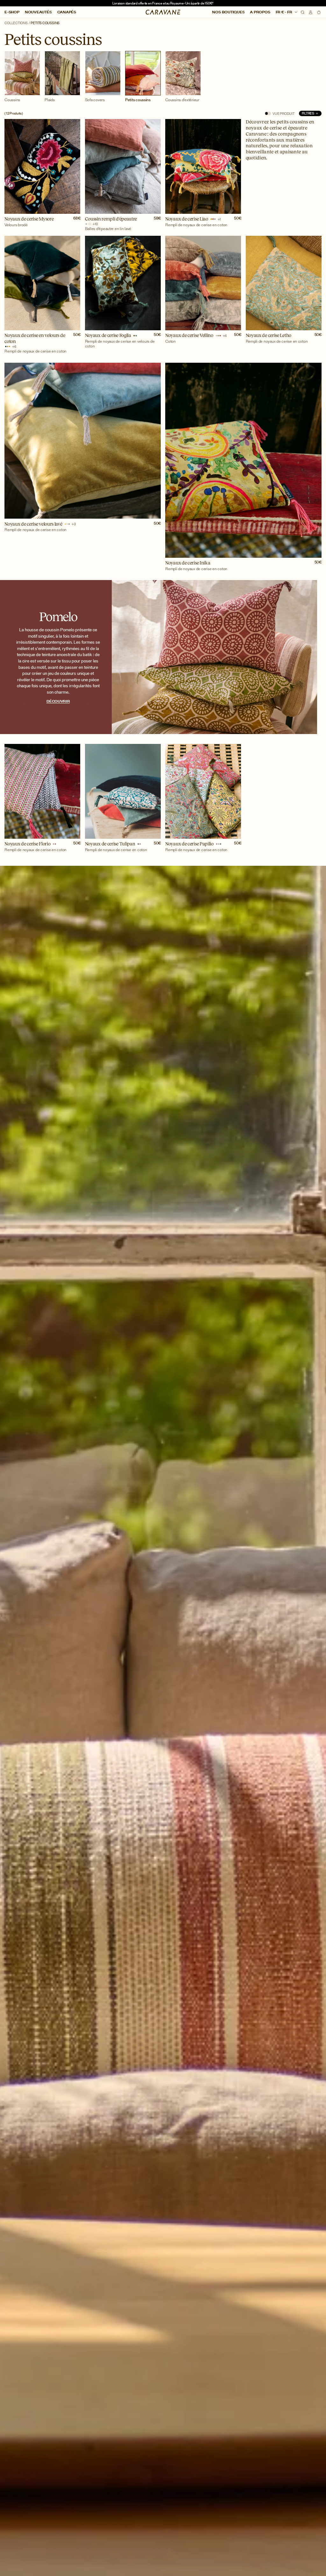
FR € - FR (284, 12)
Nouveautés (38, 12)
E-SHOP (12, 12)
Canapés (67, 12)
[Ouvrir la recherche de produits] (303, 12)
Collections (16, 23)
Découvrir (58, 701)
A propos (260, 12)
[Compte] (311, 12)
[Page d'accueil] (163, 12)
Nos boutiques (228, 12)
